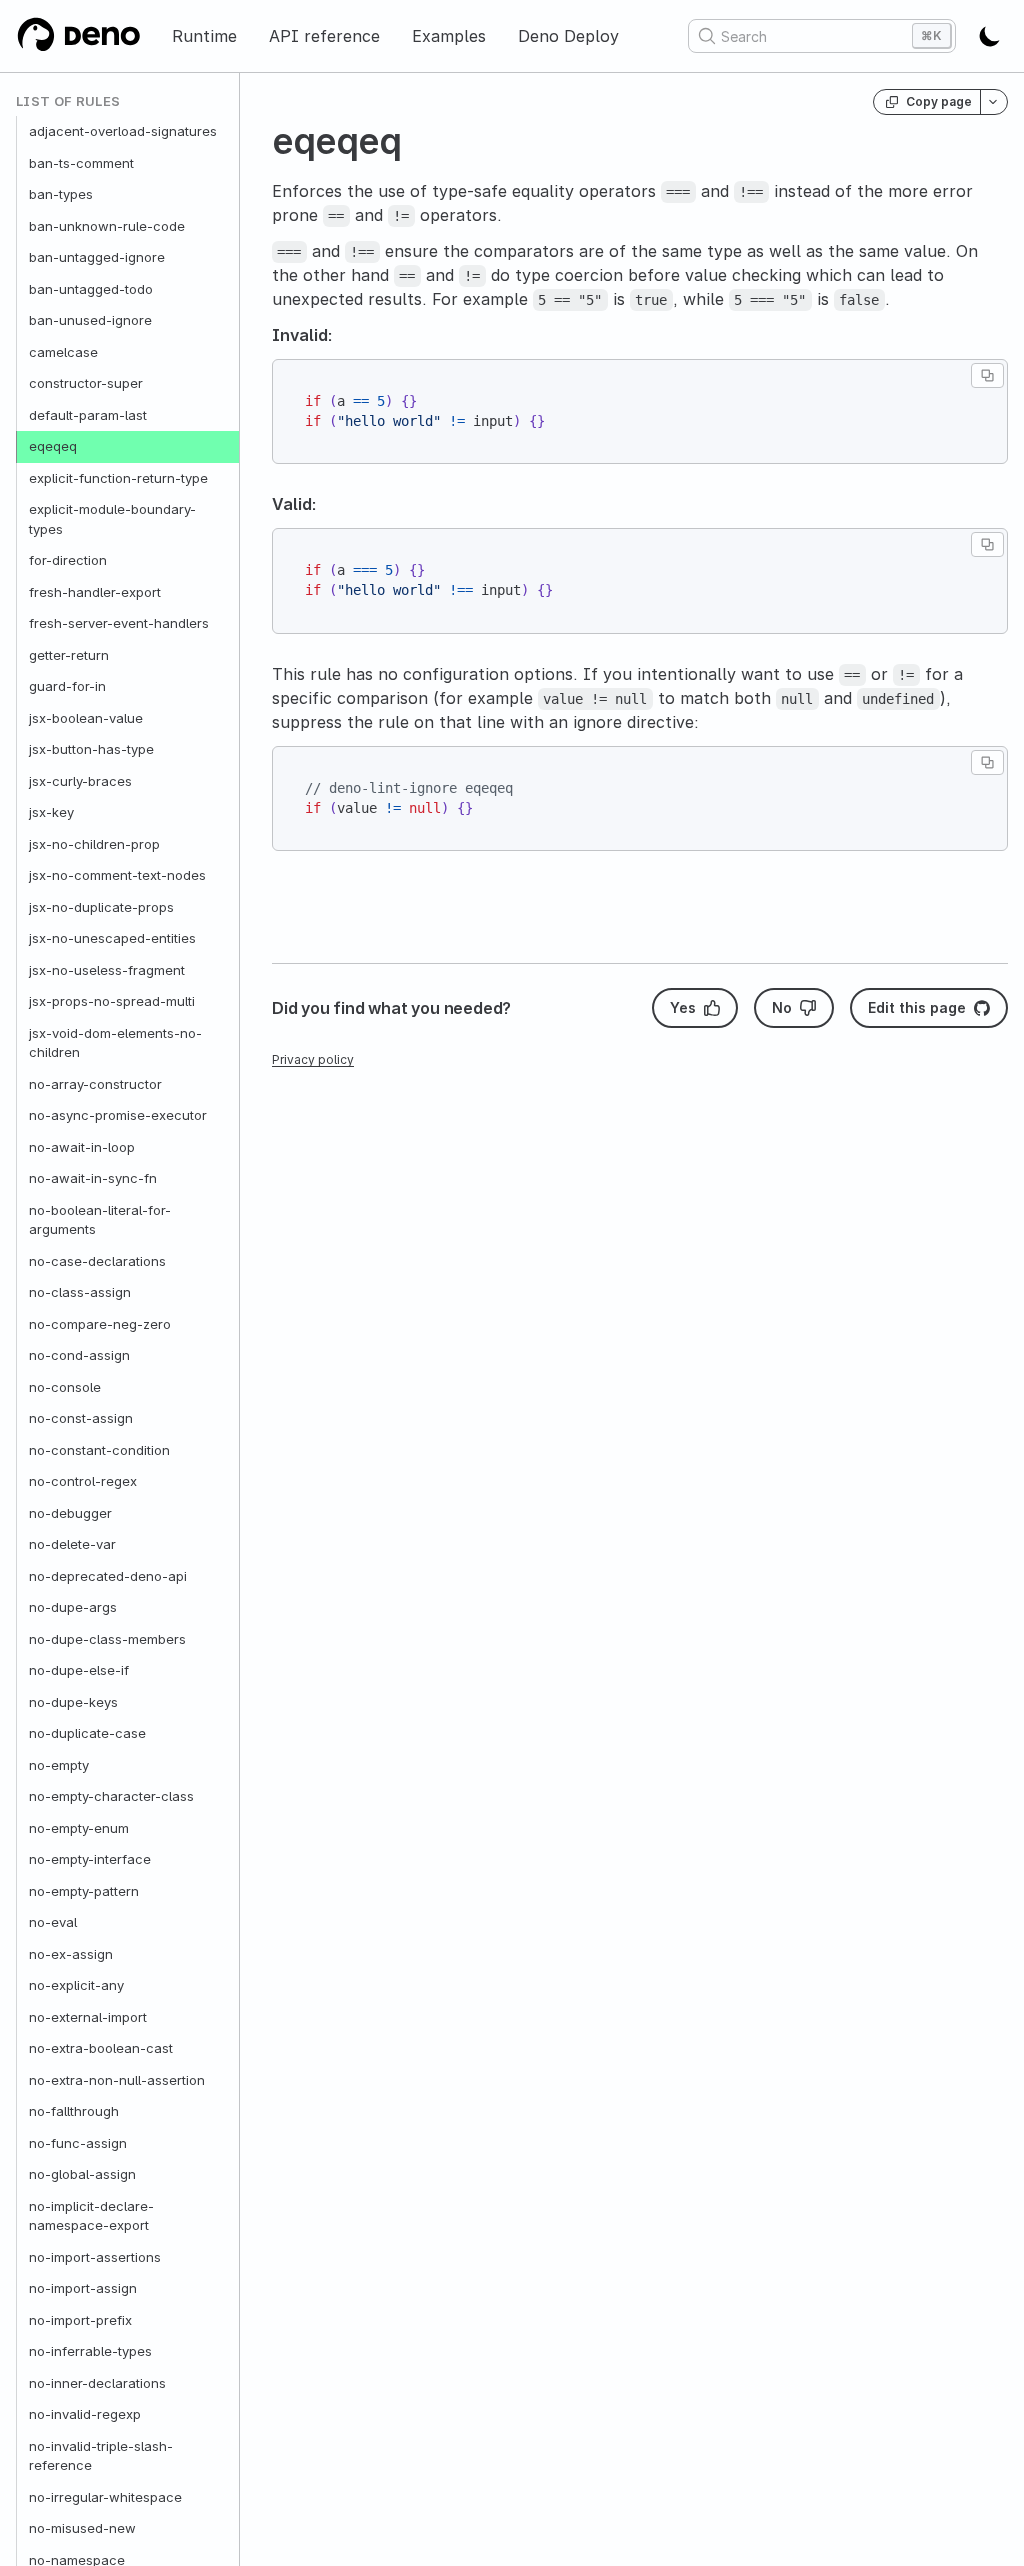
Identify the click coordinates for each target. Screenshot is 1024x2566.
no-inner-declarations (97, 2383)
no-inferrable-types (90, 2351)
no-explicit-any (76, 1985)
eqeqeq (53, 446)
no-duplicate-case (87, 1733)
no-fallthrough (74, 2111)
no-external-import (88, 2017)
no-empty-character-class (111, 1796)
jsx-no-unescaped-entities (112, 938)
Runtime (204, 36)
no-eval (53, 1922)
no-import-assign (83, 2288)
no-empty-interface (90, 1859)
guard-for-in (67, 686)
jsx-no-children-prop (94, 844)
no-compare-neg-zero (100, 1324)
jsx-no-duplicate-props (101, 907)
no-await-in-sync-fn (93, 1178)
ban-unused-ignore (90, 320)
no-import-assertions (95, 2257)
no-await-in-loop (82, 1147)
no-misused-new (82, 2528)
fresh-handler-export (95, 592)
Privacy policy (313, 1059)
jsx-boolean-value (86, 718)
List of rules (68, 101)
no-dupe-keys (73, 1702)
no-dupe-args (73, 1607)
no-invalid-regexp (85, 2414)
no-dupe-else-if (79, 1670)
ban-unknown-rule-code (107, 226)
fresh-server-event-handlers (119, 623)
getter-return (69, 655)
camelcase (63, 352)
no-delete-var (72, 1544)
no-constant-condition (99, 1450)
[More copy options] (994, 102)
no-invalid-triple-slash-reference (101, 2456)
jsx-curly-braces (80, 781)
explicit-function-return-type (118, 478)
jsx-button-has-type (91, 749)
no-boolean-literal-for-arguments (100, 1220)
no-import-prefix (80, 2320)
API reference (324, 36)
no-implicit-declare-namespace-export (91, 2216)
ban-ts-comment (81, 163)
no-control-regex (83, 1481)
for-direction (68, 560)
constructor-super (86, 383)
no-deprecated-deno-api (108, 1576)
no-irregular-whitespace (105, 2497)
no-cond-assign (79, 1355)
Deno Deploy (568, 36)
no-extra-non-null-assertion (117, 2080)
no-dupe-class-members (107, 1639)
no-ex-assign (71, 1954)
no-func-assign (78, 2143)
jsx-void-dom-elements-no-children (115, 1043)
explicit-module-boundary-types (112, 519)
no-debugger (70, 1513)
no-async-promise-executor (118, 1115)
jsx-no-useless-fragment (107, 970)
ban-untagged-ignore (97, 257)
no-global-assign (82, 2174)
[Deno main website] (78, 36)
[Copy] (987, 375)
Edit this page (917, 1007)
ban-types (61, 194)
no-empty (59, 1765)
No (782, 1007)
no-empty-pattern (84, 1891)
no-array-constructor (95, 1084)
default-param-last (88, 415)
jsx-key (51, 812)
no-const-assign (81, 1418)
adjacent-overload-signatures (123, 131)
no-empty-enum (79, 1828)
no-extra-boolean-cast (101, 2048)
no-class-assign (80, 1292)
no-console (65, 1387)
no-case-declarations (97, 1261)
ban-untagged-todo (91, 289)
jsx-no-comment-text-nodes (117, 875)
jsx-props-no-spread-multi (112, 1001)
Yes (683, 1007)
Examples (449, 36)
